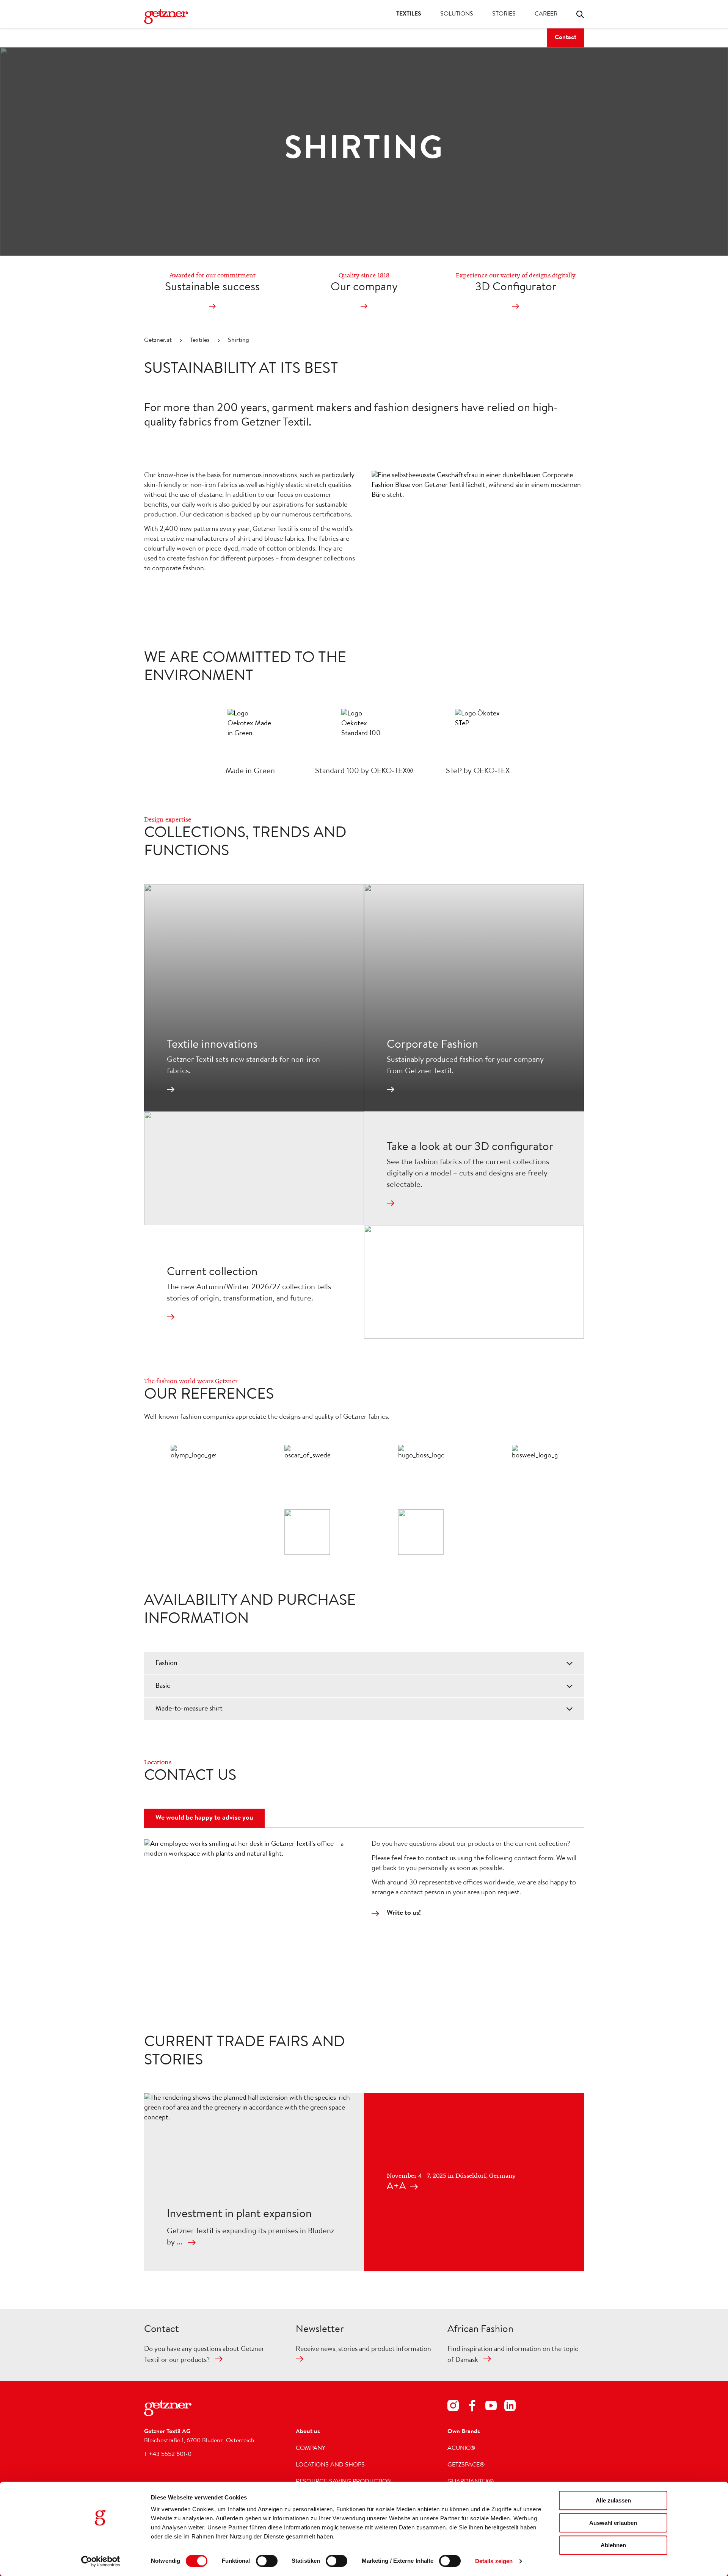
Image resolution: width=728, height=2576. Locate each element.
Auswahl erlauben (613, 2523)
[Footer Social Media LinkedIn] (510, 2407)
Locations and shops (330, 2465)
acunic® (461, 2449)
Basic (163, 1686)
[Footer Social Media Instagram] (453, 2407)
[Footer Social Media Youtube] (491, 2407)
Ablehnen (613, 2545)
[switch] (267, 2561)
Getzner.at (158, 341)
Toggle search (580, 14)
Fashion (166, 1664)
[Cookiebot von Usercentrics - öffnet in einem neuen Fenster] (101, 2561)
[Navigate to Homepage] (174, 16)
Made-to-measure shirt (189, 1709)
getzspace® (466, 2465)
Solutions (457, 14)
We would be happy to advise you (204, 1818)
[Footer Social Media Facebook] (472, 2407)
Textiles (409, 14)
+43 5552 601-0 (170, 2455)
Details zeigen (494, 2561)
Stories (504, 14)
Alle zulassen (613, 2500)
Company (311, 2449)
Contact (566, 38)
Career (546, 14)
